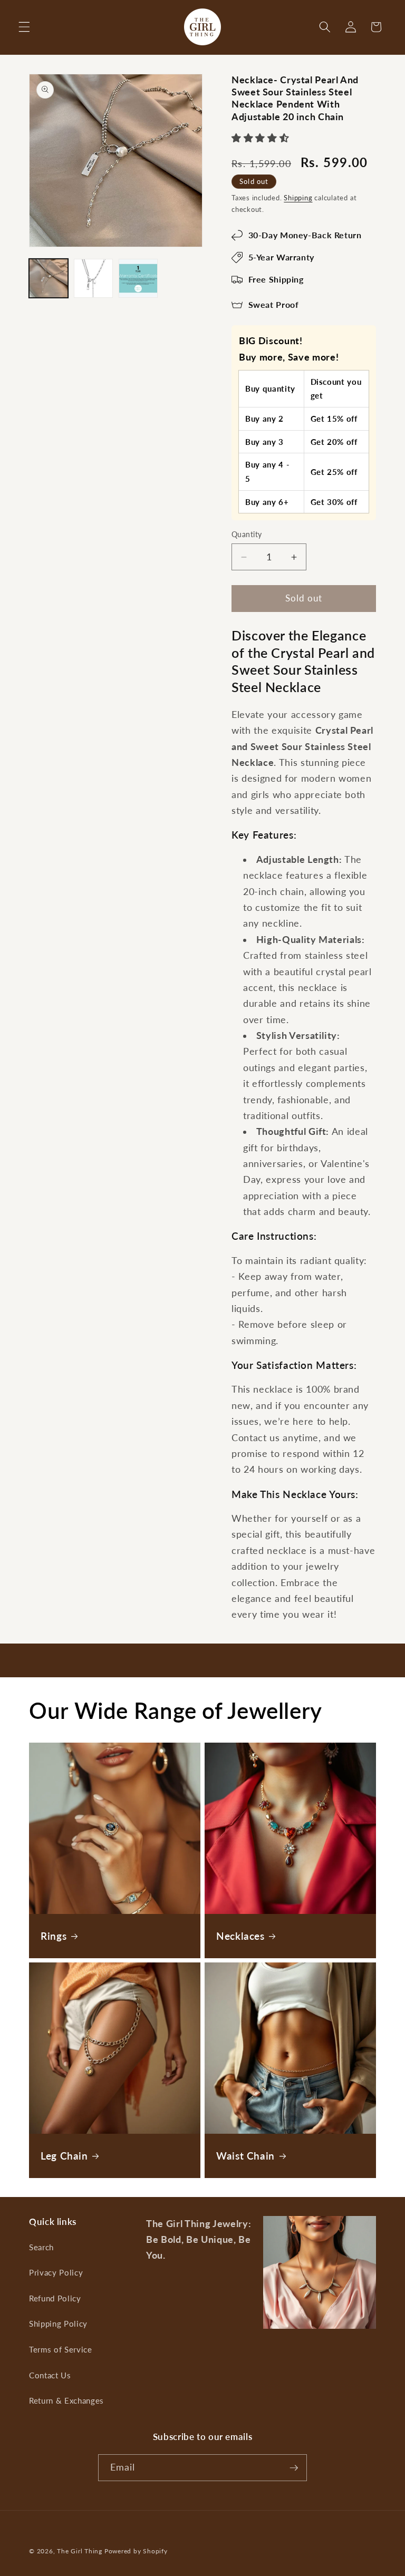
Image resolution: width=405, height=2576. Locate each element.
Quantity (247, 534)
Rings (54, 1935)
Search (41, 2247)
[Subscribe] (294, 2468)
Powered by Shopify (136, 2551)
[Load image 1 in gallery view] (49, 278)
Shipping (298, 198)
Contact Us (50, 2375)
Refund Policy (55, 2298)
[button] (24, 27)
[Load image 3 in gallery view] (138, 278)
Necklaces (240, 1935)
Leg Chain (64, 2155)
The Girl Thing (80, 2551)
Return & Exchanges (66, 2400)
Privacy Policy (56, 2272)
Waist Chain (245, 2155)
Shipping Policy (58, 2324)
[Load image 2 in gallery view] (93, 278)
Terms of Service (61, 2349)
